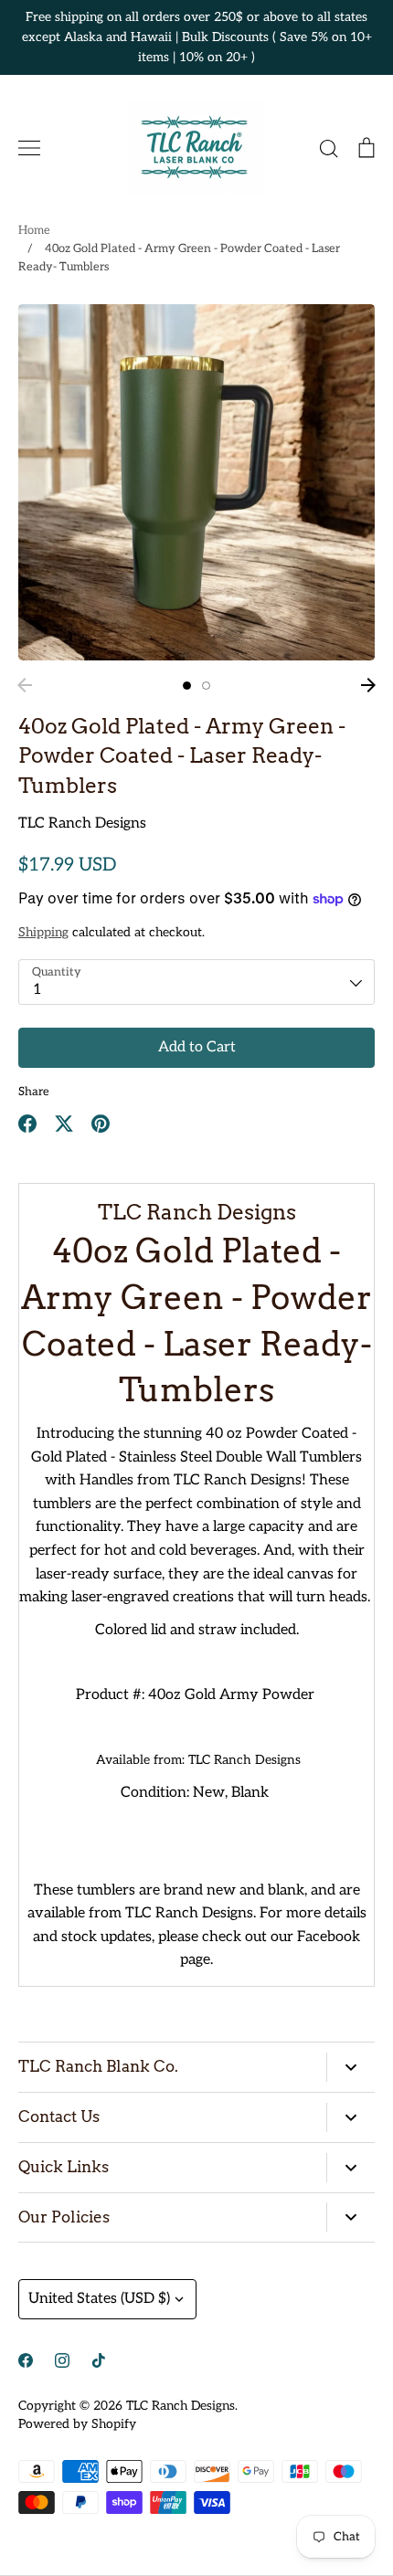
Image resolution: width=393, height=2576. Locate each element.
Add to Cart (197, 1047)
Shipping (43, 932)
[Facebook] (26, 2360)
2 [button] (206, 686)
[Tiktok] (99, 2360)
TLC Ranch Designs (82, 823)
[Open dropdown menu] (351, 2067)
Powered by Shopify (77, 2424)
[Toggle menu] (29, 148)
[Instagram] (62, 2360)
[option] (196, 482)
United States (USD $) (99, 2299)
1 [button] (187, 686)
